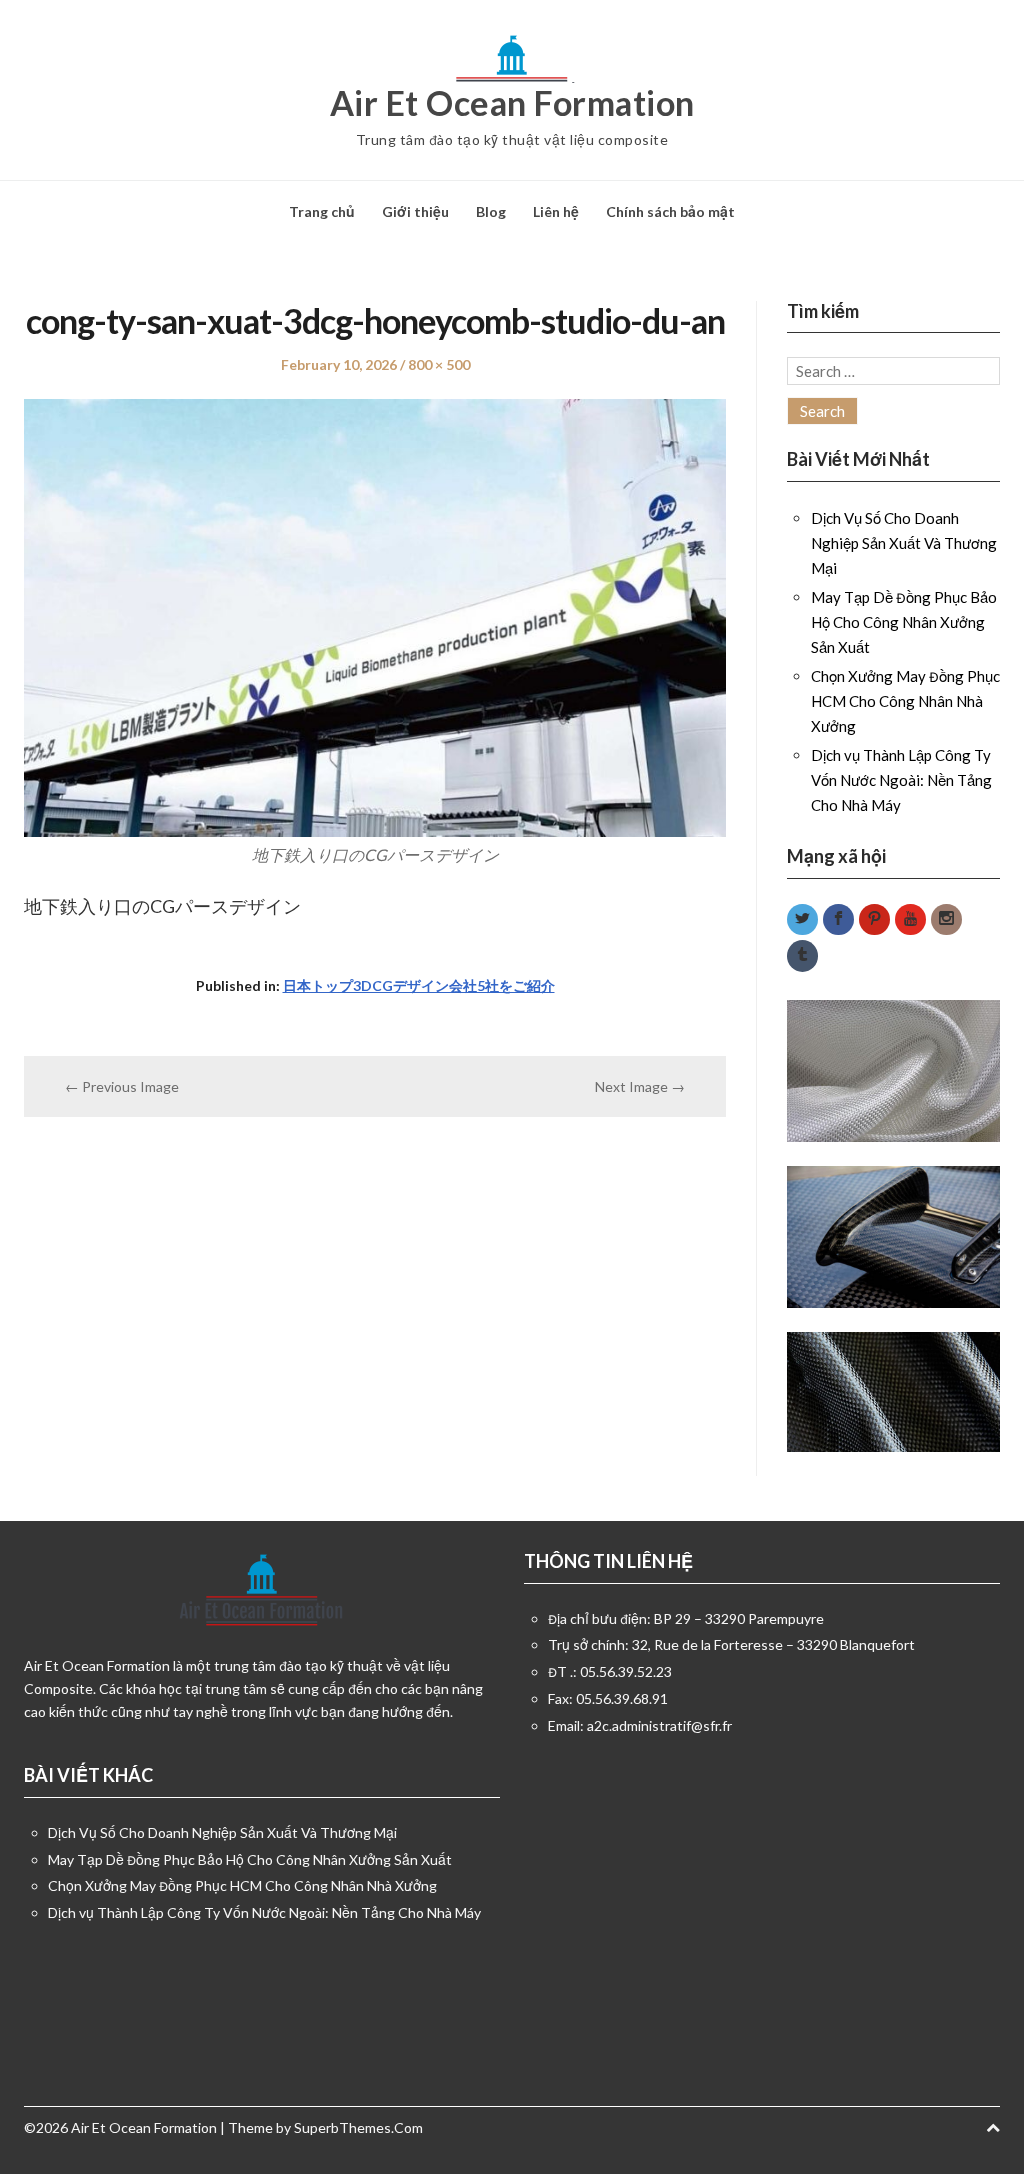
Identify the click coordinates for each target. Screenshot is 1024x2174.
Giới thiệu (415, 211)
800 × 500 (439, 364)
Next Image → (640, 1086)
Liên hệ (556, 211)
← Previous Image (122, 1086)
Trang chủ (322, 211)
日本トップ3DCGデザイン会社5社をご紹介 (419, 985)
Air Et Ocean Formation (512, 103)
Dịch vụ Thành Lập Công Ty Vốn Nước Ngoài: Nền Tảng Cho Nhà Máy (901, 780)
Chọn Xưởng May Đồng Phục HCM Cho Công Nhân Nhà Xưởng (905, 701)
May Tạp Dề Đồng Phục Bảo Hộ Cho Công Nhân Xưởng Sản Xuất (904, 622)
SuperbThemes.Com (358, 2127)
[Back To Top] (993, 2127)
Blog (491, 211)
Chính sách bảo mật (670, 211)
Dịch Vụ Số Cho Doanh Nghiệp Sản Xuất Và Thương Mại (904, 543)
